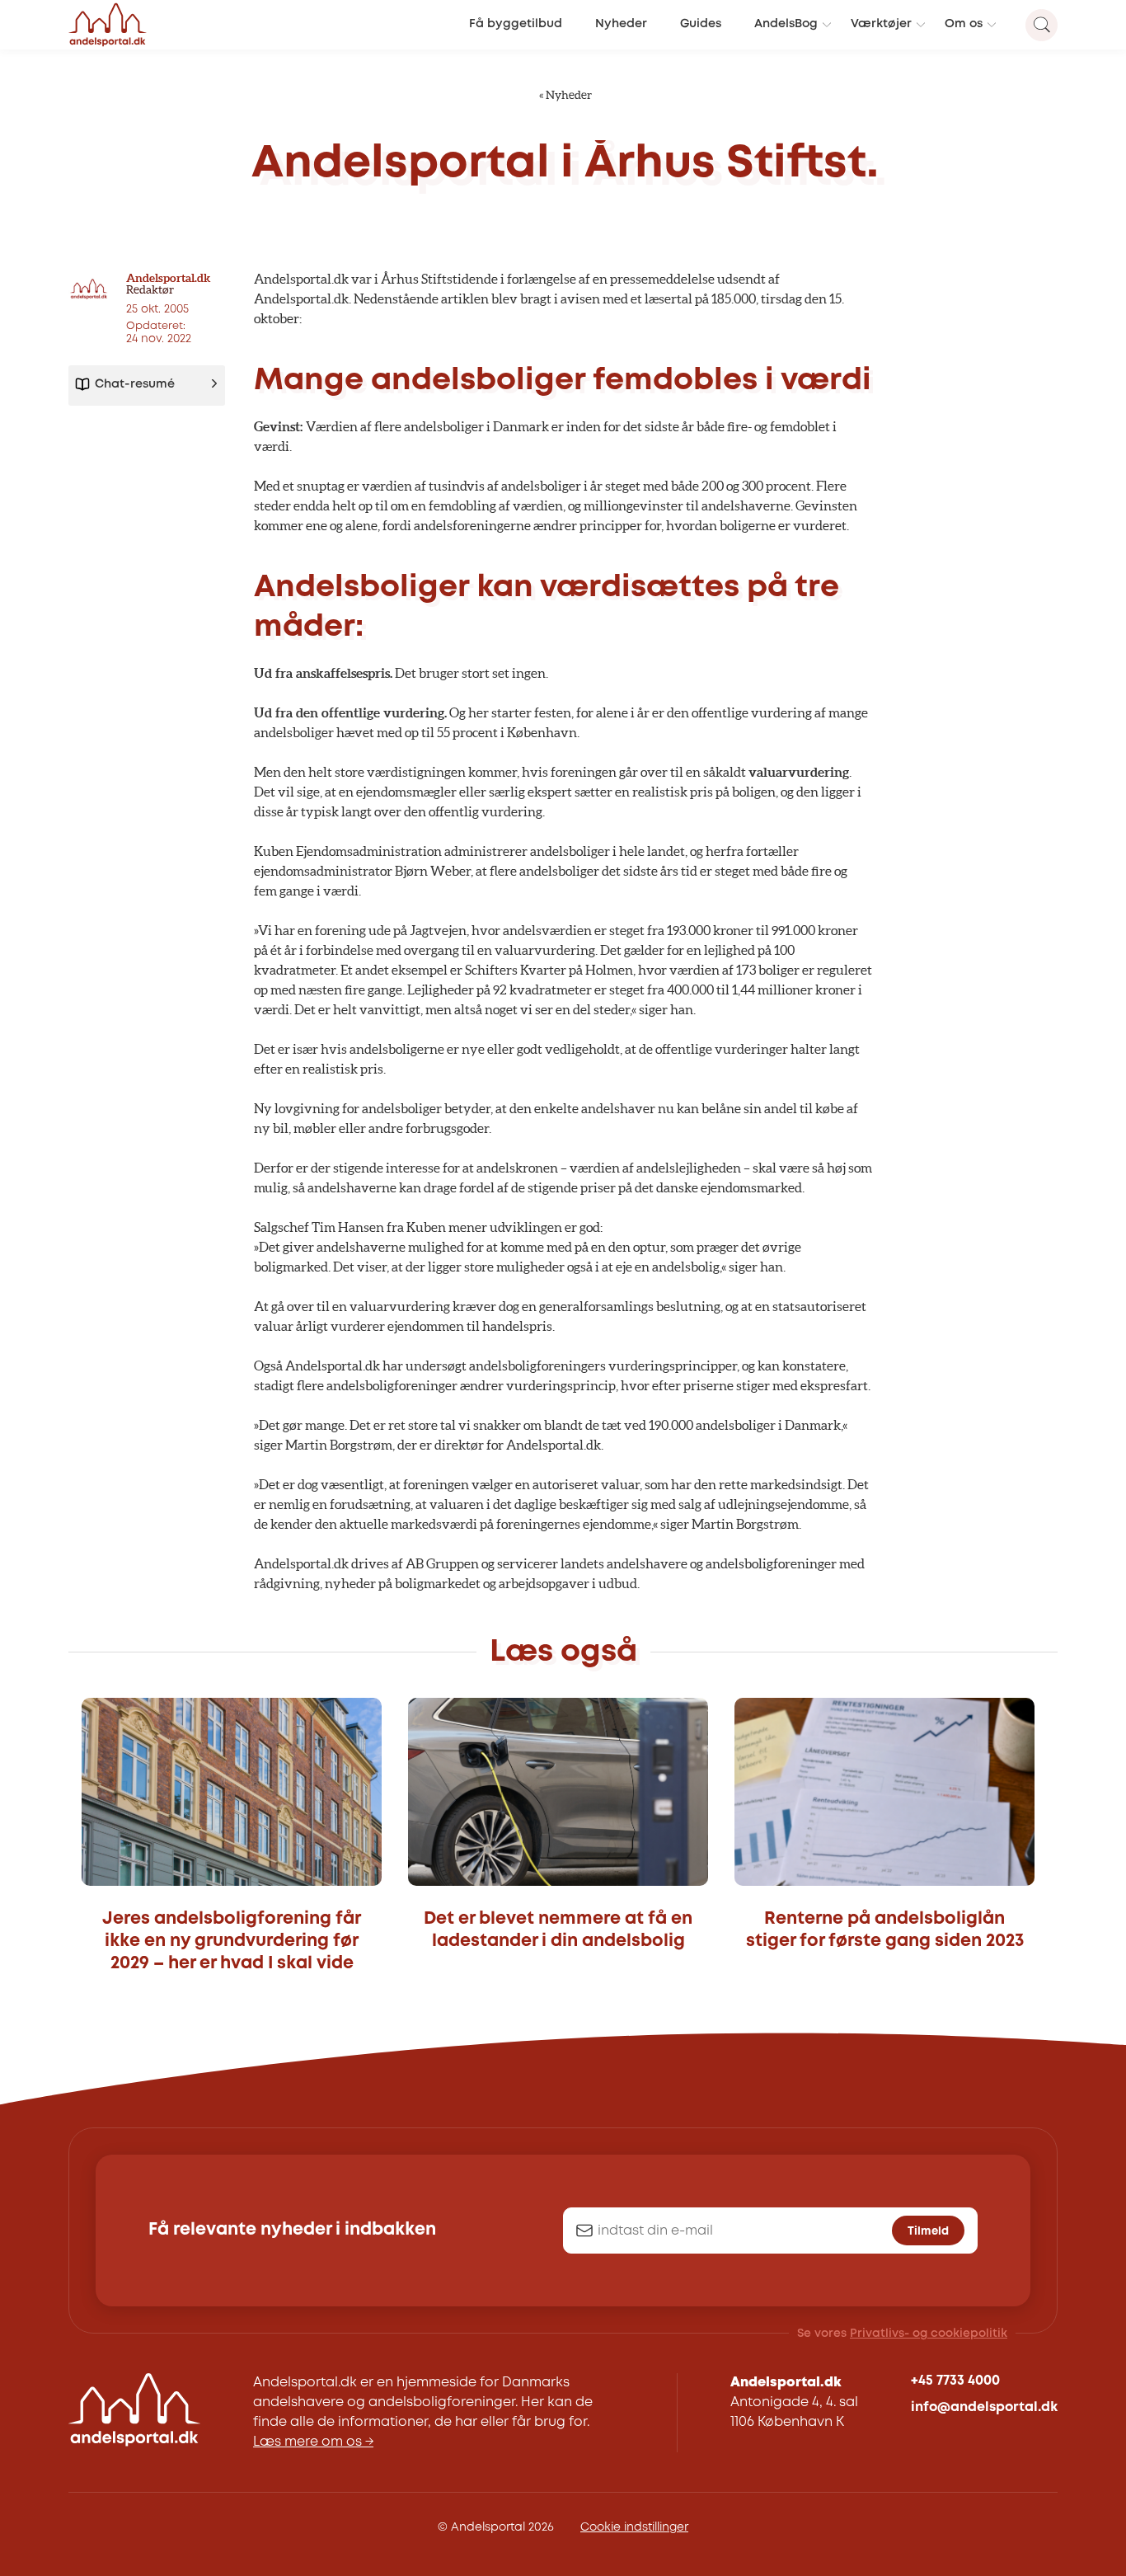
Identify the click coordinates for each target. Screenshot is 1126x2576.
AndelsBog (786, 24)
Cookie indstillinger (634, 2527)
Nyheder (621, 24)
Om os (964, 24)
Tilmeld (928, 2231)
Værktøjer (881, 24)
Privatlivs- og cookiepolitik (929, 2334)
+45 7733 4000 (955, 2381)
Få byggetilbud (516, 24)
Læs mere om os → (313, 2442)
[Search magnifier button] (1042, 25)
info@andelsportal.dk (984, 2407)
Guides (701, 24)
